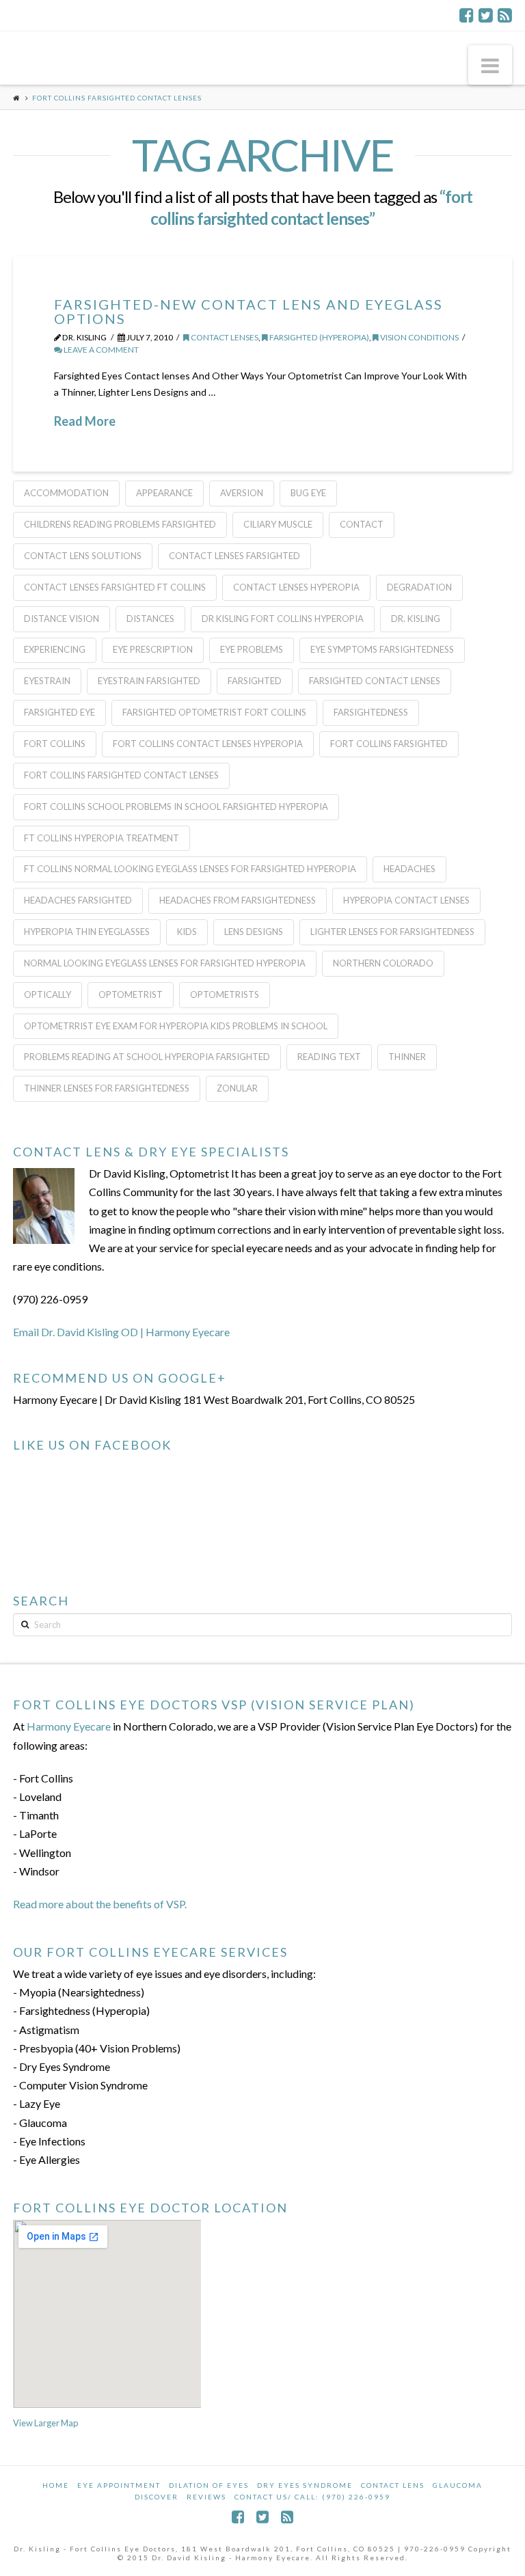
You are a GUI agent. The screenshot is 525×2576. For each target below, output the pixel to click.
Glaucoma (458, 2485)
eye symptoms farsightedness (382, 649)
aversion (242, 493)
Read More (85, 421)
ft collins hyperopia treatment (102, 838)
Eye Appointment (119, 2485)
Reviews (206, 2497)
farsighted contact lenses (375, 681)
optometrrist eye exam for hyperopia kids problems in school (176, 1026)
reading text (329, 1057)
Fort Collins (55, 744)
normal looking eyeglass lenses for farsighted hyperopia (165, 963)
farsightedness (371, 712)
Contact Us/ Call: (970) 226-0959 (312, 2497)
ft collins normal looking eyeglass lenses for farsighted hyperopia (190, 869)
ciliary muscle (278, 524)
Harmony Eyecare (69, 1726)
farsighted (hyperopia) (319, 337)
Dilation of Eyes (209, 2485)
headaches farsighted (78, 900)
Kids (187, 932)
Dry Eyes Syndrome (305, 2485)
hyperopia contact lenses (406, 900)
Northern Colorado (383, 963)
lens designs (254, 932)
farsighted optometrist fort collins (214, 712)
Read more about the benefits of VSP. (100, 1904)
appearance (164, 493)
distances (150, 619)
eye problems (252, 649)
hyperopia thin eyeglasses (87, 932)
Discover (157, 2497)
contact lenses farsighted (234, 556)
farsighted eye (59, 712)
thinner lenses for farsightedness (107, 1088)
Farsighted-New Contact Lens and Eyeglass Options (248, 311)
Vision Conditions (419, 337)
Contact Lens (393, 2485)
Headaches (409, 869)
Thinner (407, 1057)
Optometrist (131, 994)
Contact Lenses (224, 337)
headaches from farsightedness (238, 900)
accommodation (66, 493)
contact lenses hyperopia (296, 587)
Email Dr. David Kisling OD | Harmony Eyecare (121, 1332)
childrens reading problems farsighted (120, 524)
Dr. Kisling (416, 619)
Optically (48, 994)
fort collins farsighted (389, 744)
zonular (237, 1088)
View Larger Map (45, 2423)
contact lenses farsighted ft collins (115, 587)
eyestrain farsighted (149, 681)
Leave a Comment (100, 350)
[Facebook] (467, 15)
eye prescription (153, 649)
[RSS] (505, 15)
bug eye (308, 493)
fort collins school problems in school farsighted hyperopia (176, 806)
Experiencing (55, 649)
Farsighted (255, 681)
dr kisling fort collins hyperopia (283, 619)
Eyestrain (47, 681)
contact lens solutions (83, 556)
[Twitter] (486, 15)
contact (362, 524)
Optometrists (225, 994)
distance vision (62, 619)
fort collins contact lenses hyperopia (208, 744)
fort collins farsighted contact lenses (121, 775)
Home (56, 2485)
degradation (419, 587)
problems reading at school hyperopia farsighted (147, 1057)
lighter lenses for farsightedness (392, 932)
